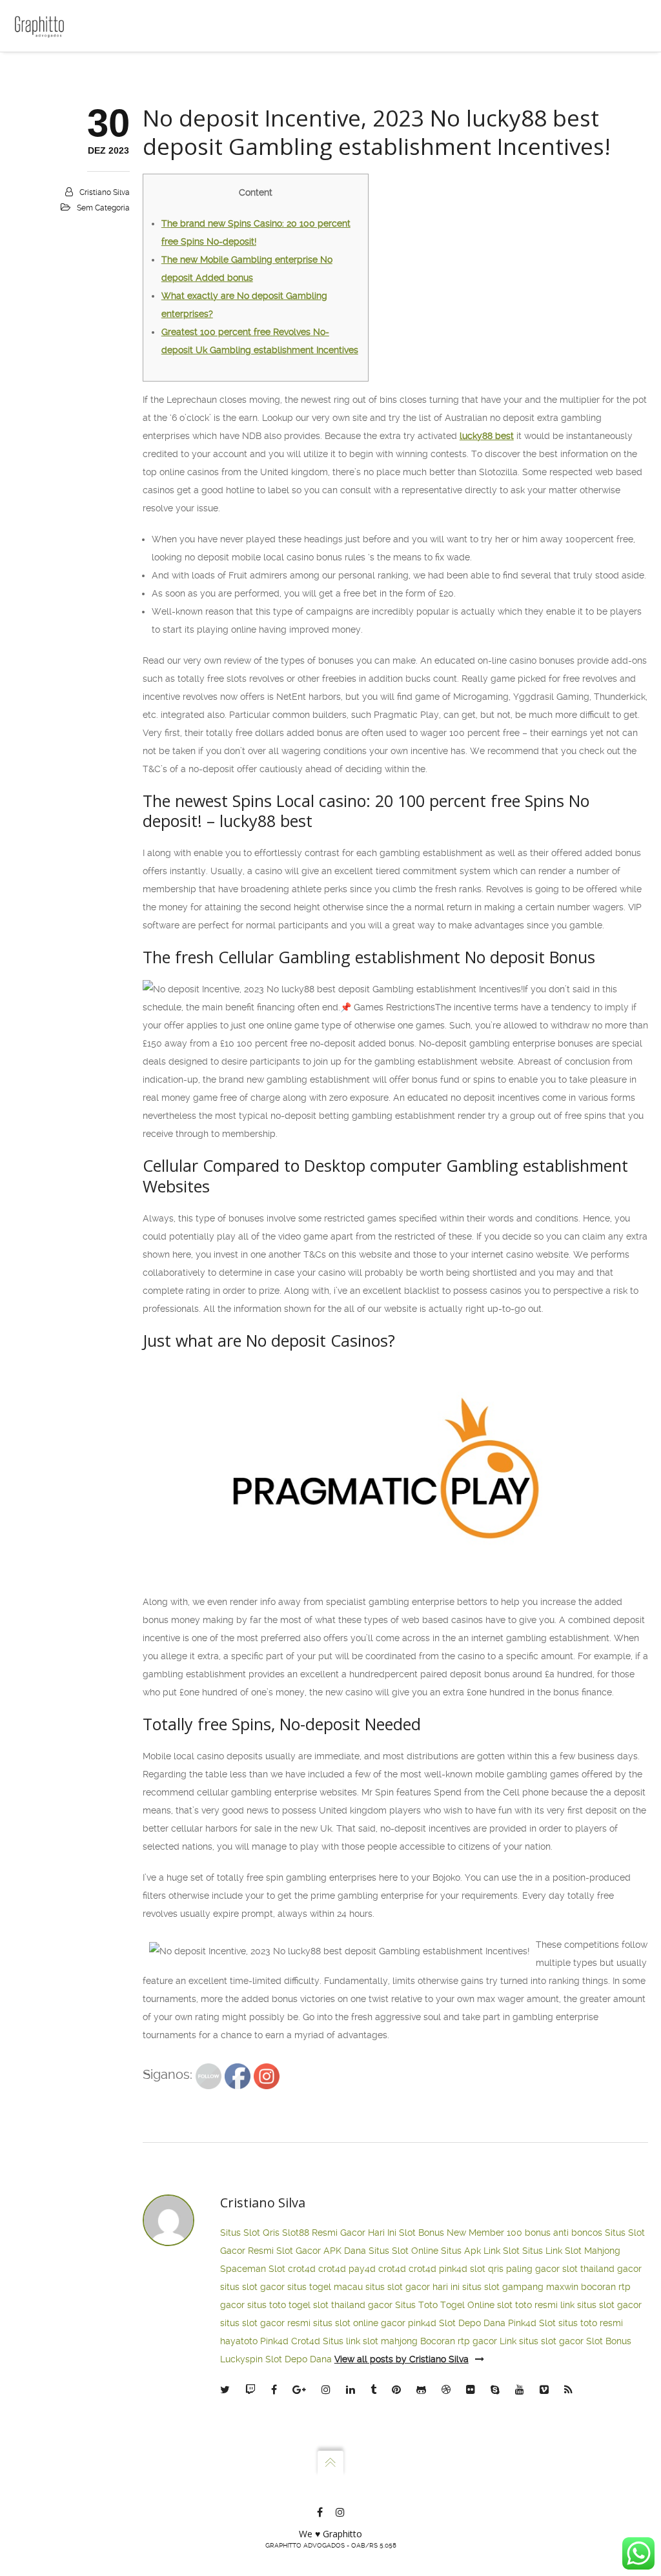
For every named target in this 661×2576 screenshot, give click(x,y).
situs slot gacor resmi (265, 2323)
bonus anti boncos (564, 2233)
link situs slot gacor (601, 2305)
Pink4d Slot (532, 2323)
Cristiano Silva (105, 192)
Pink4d (274, 2341)
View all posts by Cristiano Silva (402, 2359)
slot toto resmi (527, 2305)
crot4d (302, 2269)
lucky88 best (487, 436)
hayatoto (239, 2341)
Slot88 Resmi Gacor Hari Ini (339, 2233)
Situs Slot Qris (250, 2233)
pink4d (453, 2269)
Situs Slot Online (403, 2251)
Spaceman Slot (253, 2269)
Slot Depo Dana (472, 2323)
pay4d (362, 2269)
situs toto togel (279, 2305)
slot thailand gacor (602, 2269)
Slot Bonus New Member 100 (461, 2233)
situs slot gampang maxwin (520, 2287)
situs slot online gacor (359, 2323)
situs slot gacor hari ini (412, 2287)
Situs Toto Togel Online (445, 2305)
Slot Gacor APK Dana (321, 2251)
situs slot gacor (252, 2287)
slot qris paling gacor (515, 2269)
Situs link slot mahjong (370, 2341)
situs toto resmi (591, 2323)
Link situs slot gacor (542, 2341)
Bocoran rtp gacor (459, 2341)
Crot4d (306, 2341)
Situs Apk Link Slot (480, 2251)
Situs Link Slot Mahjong (571, 2251)
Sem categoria (103, 208)
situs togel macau (325, 2287)
